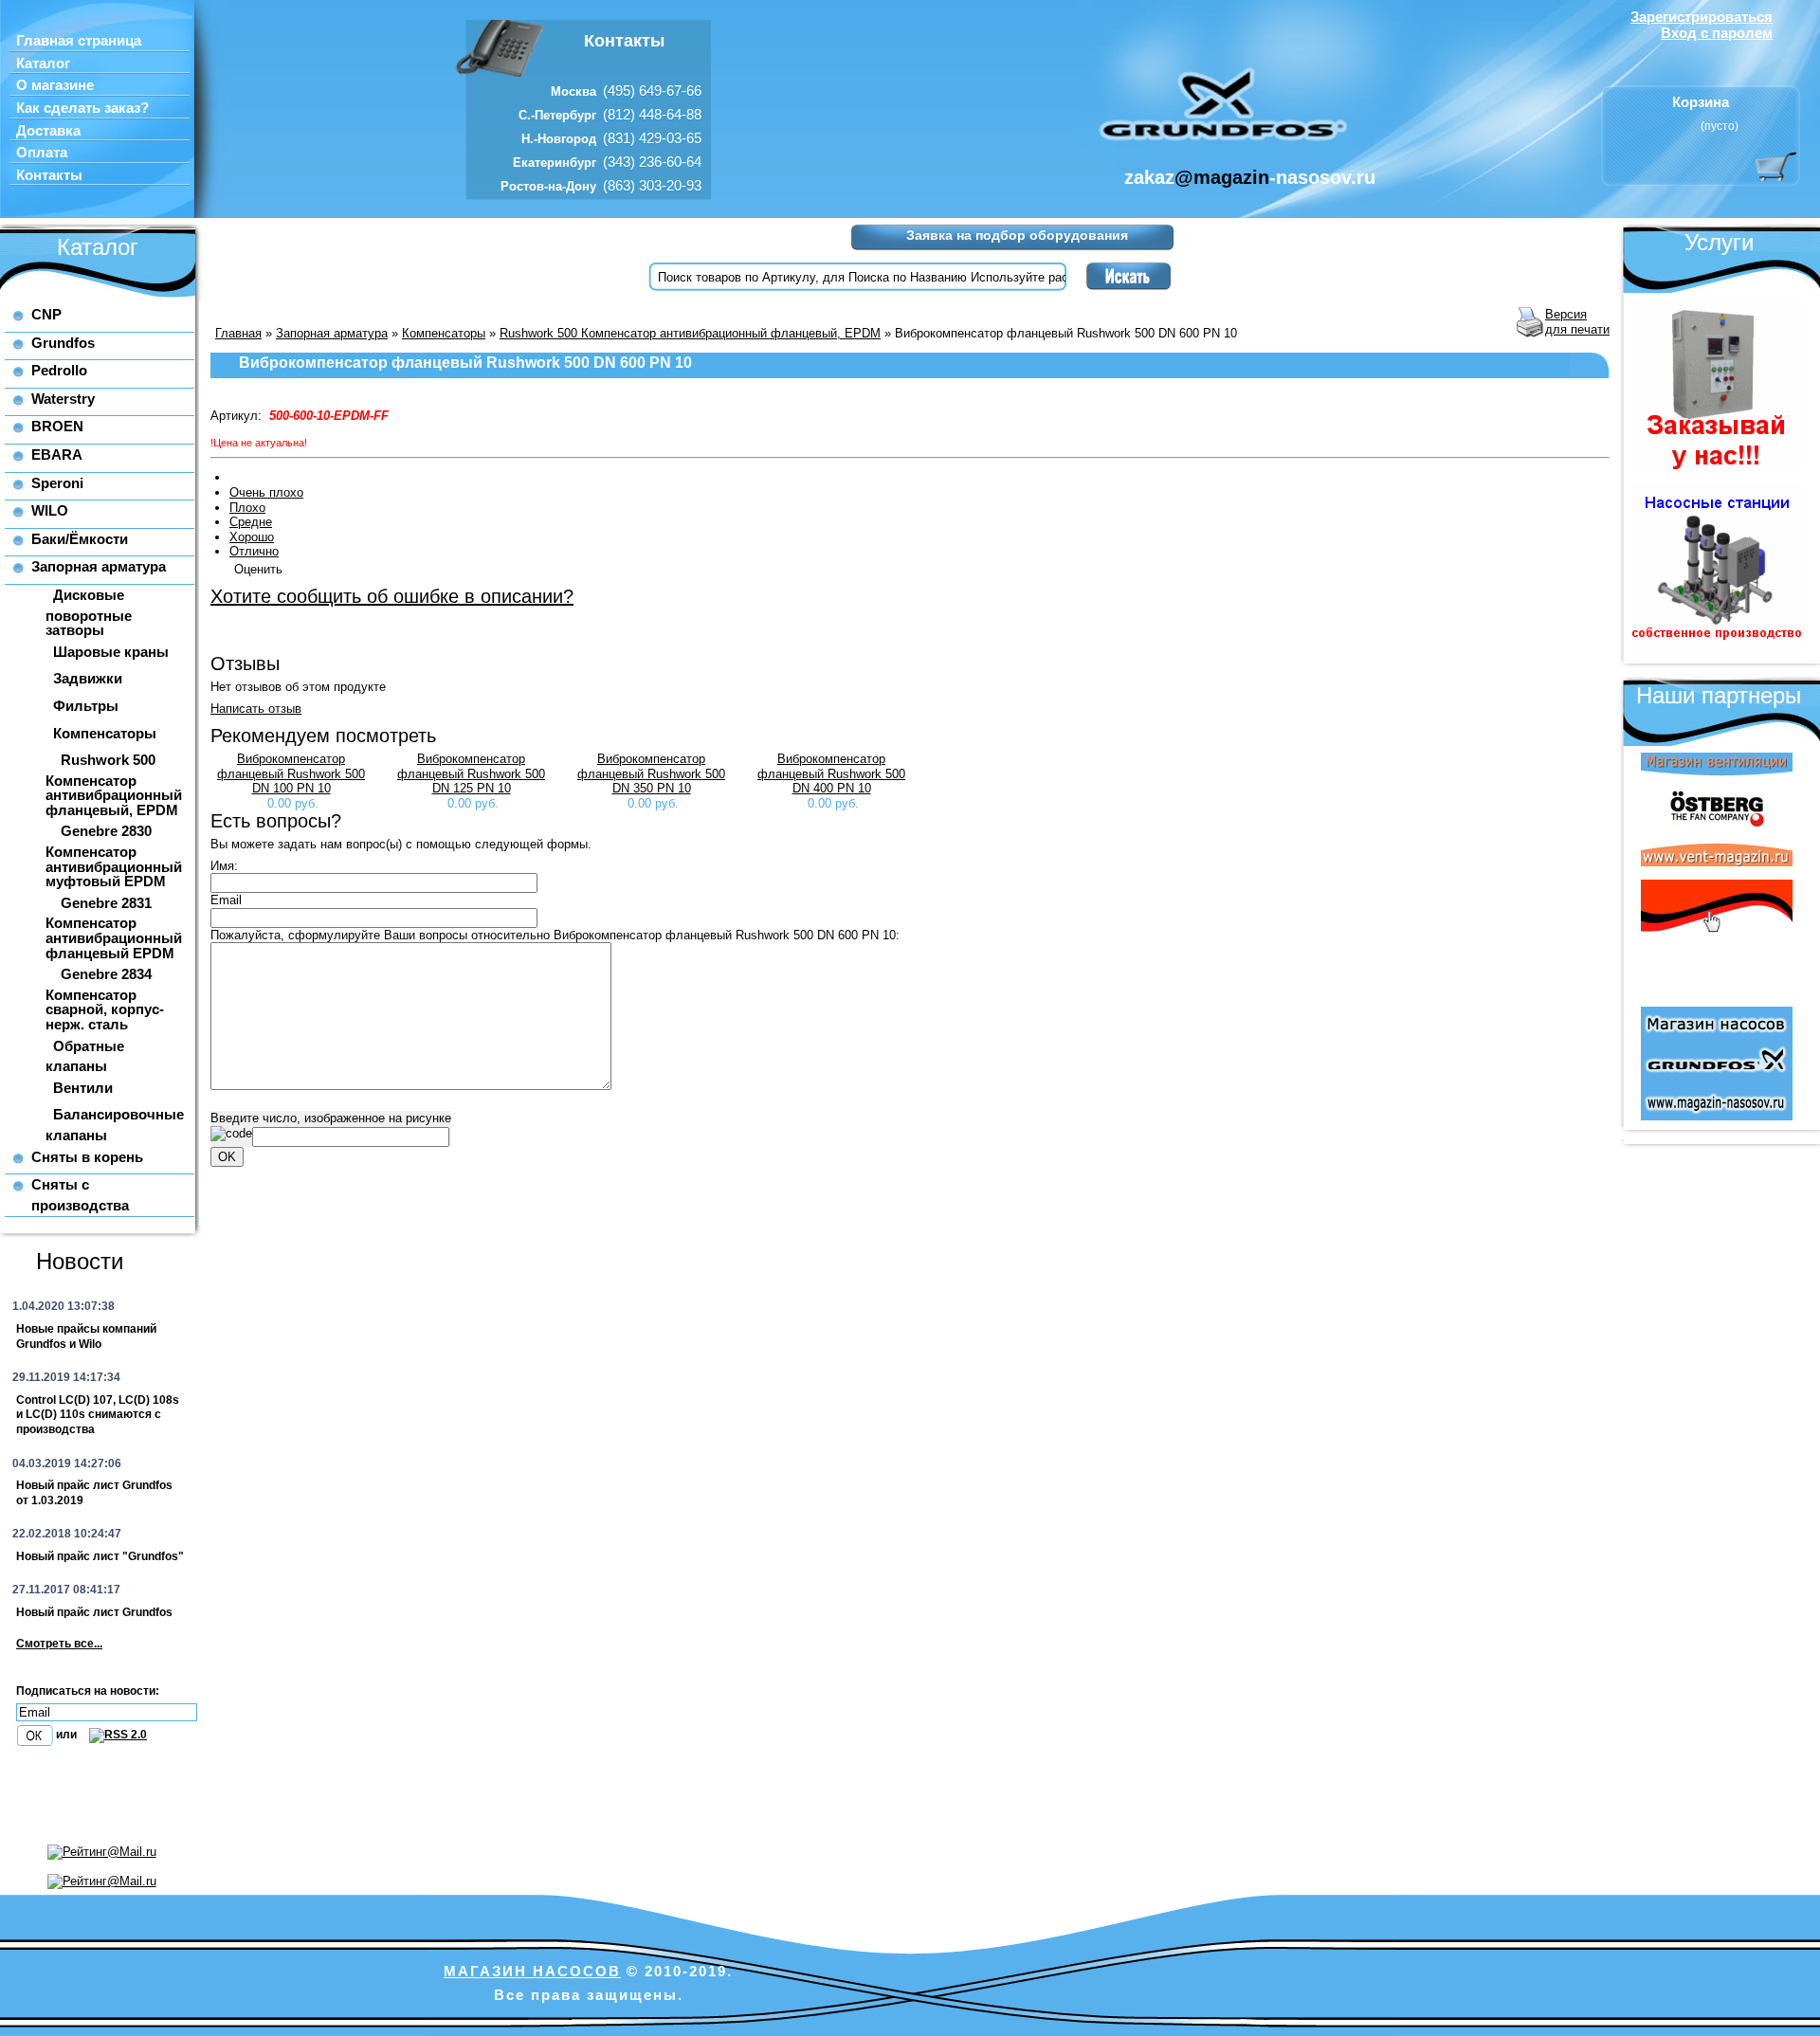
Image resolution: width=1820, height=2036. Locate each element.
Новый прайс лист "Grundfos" (100, 1556)
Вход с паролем (1717, 33)
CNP (46, 314)
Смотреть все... (59, 1644)
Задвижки (88, 678)
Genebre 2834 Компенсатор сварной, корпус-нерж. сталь (105, 999)
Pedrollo (59, 370)
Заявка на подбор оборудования (1017, 235)
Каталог (43, 64)
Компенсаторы (105, 733)
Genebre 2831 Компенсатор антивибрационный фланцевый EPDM (114, 928)
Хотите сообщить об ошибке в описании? (392, 596)
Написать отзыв (256, 709)
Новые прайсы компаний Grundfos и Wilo (86, 1336)
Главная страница (79, 41)
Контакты (49, 175)
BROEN (57, 426)
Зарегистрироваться (1702, 17)
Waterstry (63, 399)
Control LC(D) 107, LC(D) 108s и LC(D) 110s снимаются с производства (98, 1415)
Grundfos (63, 343)
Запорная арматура (99, 566)
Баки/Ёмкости (80, 539)
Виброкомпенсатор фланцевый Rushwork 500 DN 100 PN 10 (291, 773)
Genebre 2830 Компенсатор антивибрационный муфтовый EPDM (114, 856)
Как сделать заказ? (82, 108)
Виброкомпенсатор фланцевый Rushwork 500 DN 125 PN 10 (471, 773)
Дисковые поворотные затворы (89, 612)
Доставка (48, 131)
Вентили (83, 1088)
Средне (251, 522)
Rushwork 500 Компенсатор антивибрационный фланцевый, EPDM (114, 785)
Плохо (247, 508)
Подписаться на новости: (88, 1691)
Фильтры (86, 706)
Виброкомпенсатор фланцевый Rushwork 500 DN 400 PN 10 (831, 773)
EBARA (57, 454)
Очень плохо (266, 492)
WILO (50, 510)
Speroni (57, 483)
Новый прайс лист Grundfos (94, 1612)
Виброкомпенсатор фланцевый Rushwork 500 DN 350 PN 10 (651, 773)
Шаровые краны (111, 652)
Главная (238, 333)
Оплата (42, 153)
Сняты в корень (87, 1157)
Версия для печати (1577, 322)
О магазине (55, 85)
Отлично (254, 551)
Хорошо (252, 537)
